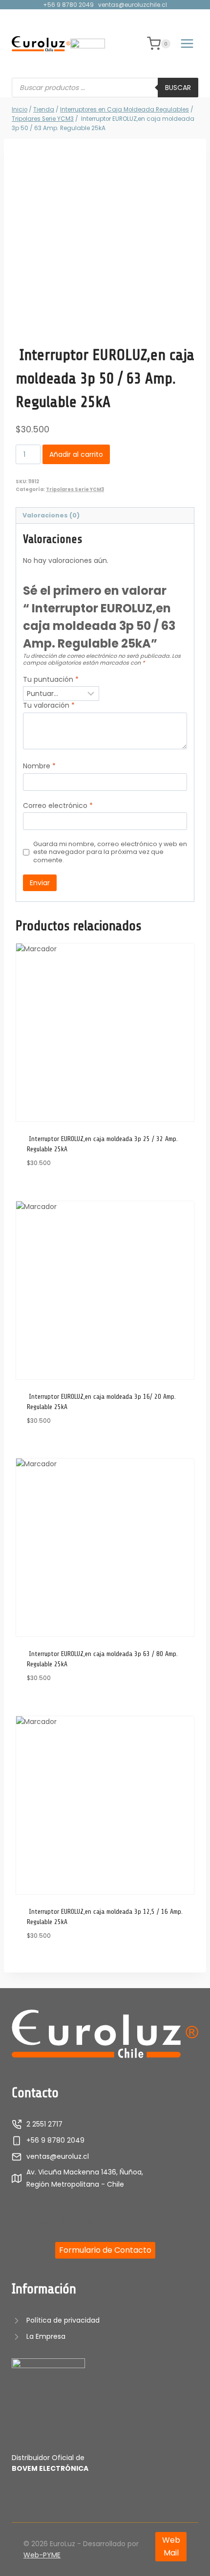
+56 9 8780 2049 (68, 5)
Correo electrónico (58, 806)
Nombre (39, 766)
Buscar (178, 88)
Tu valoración (49, 706)
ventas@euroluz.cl (58, 2156)
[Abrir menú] (187, 44)
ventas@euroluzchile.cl (133, 5)
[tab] (105, 516)
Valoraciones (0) (51, 515)
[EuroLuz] (41, 44)
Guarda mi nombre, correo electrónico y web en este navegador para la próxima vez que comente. (110, 852)
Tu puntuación (51, 680)
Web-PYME (42, 2555)
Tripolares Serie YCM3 (75, 489)
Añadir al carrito (76, 454)
